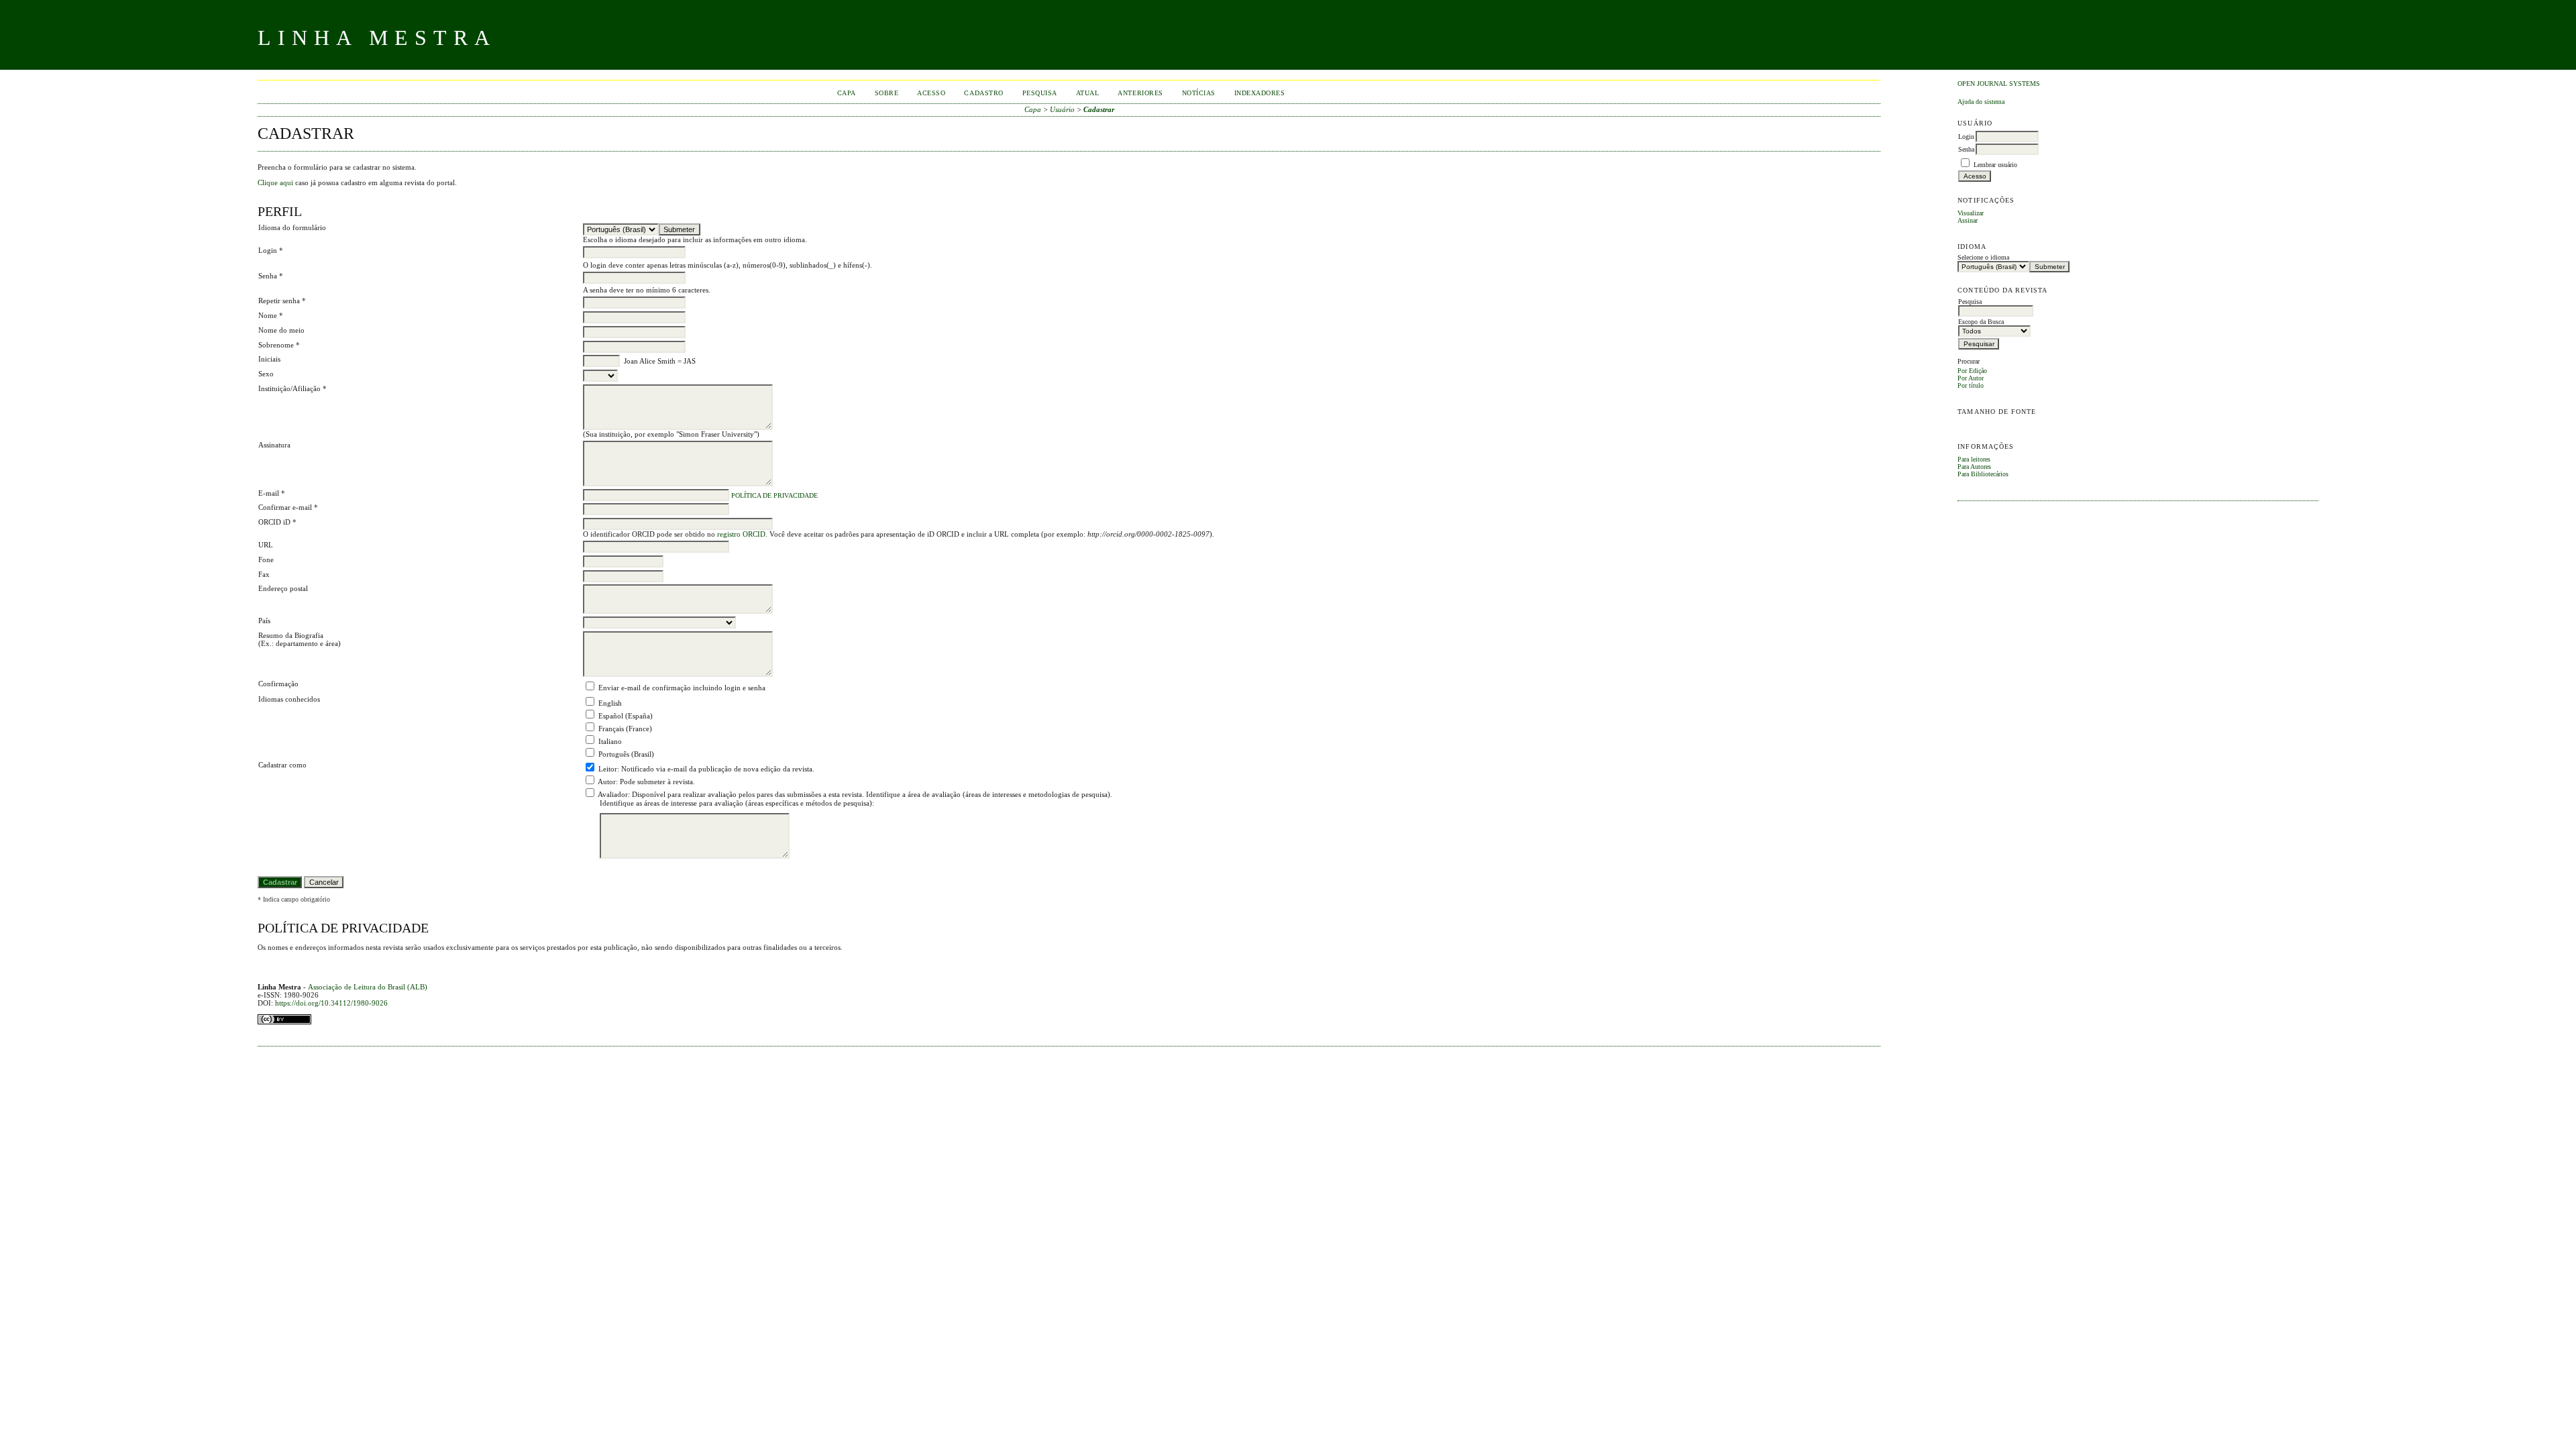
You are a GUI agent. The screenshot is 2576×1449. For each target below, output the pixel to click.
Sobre (887, 93)
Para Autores (1974, 467)
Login (1966, 137)
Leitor (608, 769)
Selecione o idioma (1983, 257)
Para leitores (1974, 459)
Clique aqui (275, 182)
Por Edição (1972, 371)
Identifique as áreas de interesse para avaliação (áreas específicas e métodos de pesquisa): (737, 803)
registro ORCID (741, 534)
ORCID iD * (277, 522)
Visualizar (1971, 213)
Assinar (1968, 220)
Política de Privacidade (774, 496)
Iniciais (269, 359)
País (264, 621)
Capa (847, 93)
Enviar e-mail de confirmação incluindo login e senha (682, 688)
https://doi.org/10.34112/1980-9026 (331, 1003)
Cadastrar (1099, 109)
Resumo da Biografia (291, 635)
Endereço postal (283, 588)
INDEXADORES (1260, 93)
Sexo (266, 374)
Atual (1088, 93)
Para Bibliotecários (1983, 474)
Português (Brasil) (626, 754)
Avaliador (613, 794)
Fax (264, 574)
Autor (607, 782)
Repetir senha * (282, 301)
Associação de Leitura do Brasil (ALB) (368, 987)
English (610, 703)
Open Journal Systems (1999, 84)
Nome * (271, 315)
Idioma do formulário (292, 227)
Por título (1971, 385)
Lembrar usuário (1995, 165)
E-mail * (272, 493)
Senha (1966, 149)
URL (266, 545)
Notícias (1199, 93)
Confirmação (278, 684)
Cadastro (983, 93)
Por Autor (1971, 378)
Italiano (610, 741)
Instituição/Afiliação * (292, 388)
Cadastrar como (282, 765)
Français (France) (625, 729)
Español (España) (626, 716)
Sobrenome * (279, 345)
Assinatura (274, 445)
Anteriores (1140, 93)
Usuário (1062, 109)
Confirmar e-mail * (288, 507)
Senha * (271, 276)
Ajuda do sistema (1981, 102)
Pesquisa (1040, 93)
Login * (271, 250)
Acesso (931, 93)
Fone (266, 559)
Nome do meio (281, 330)
